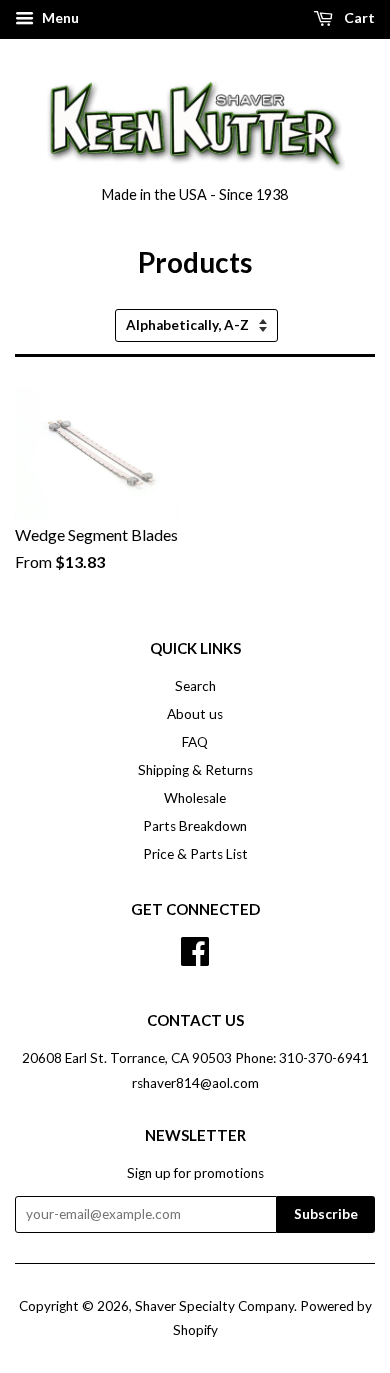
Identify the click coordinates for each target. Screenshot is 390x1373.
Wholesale (195, 798)
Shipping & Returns (195, 770)
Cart (358, 17)
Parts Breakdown (195, 826)
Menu (59, 17)
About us (195, 714)
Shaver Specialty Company (214, 1306)
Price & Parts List (195, 854)
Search (195, 686)
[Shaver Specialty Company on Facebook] (195, 949)
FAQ (195, 742)
